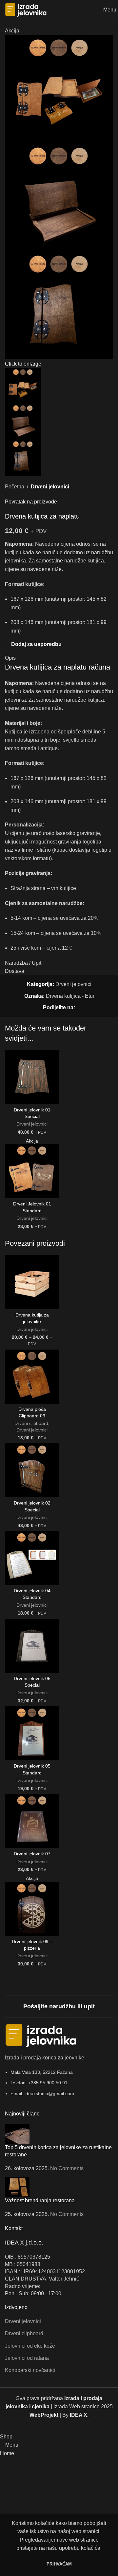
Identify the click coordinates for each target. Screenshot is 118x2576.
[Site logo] (26, 9)
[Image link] (41, 2035)
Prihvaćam (59, 2564)
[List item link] (59, 2086)
